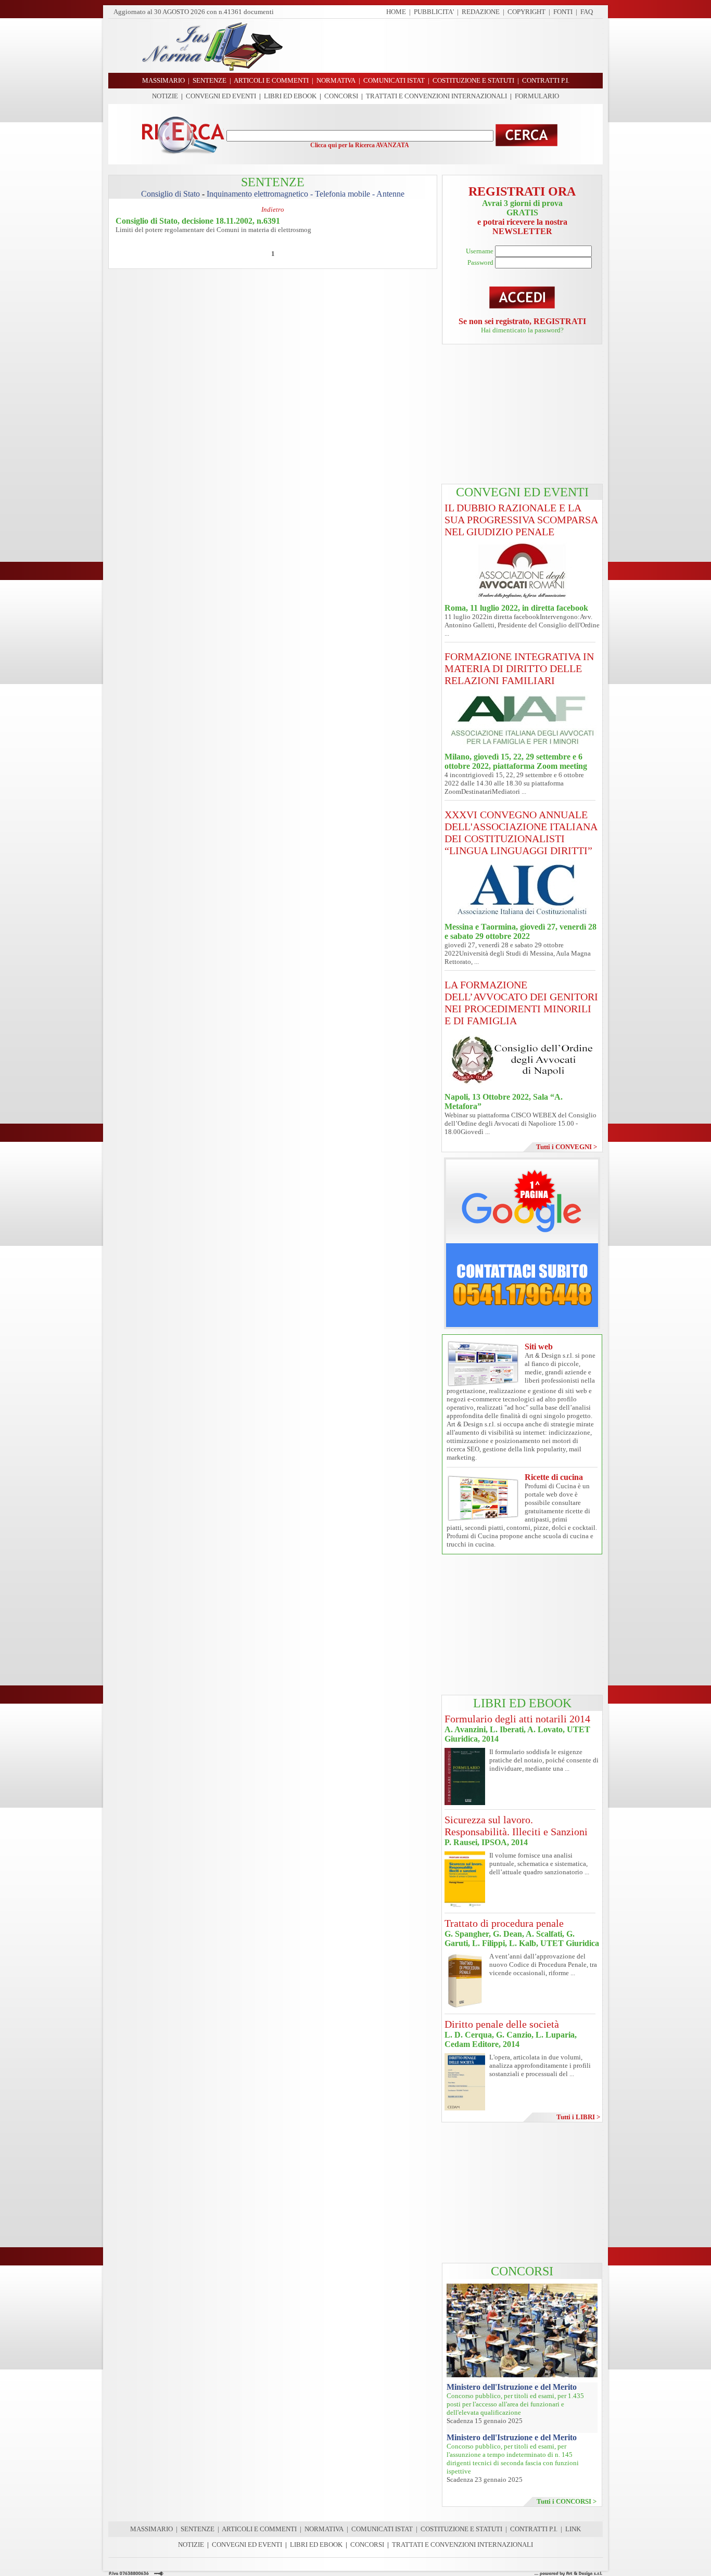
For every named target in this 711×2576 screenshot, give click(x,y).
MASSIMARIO (151, 2529)
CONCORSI (341, 96)
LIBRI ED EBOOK (290, 96)
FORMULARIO (537, 96)
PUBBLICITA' (434, 12)
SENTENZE (198, 2529)
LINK (573, 2529)
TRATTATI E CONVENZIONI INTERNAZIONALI (436, 96)
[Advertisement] (447, 46)
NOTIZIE (165, 96)
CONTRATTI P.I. (534, 2529)
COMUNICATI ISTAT (382, 2529)
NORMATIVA (324, 2529)
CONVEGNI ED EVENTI (221, 96)
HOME (396, 12)
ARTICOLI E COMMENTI (259, 2529)
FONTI (563, 12)
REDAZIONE (481, 12)
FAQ (587, 12)
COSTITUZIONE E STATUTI (461, 2529)
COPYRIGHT (526, 12)
